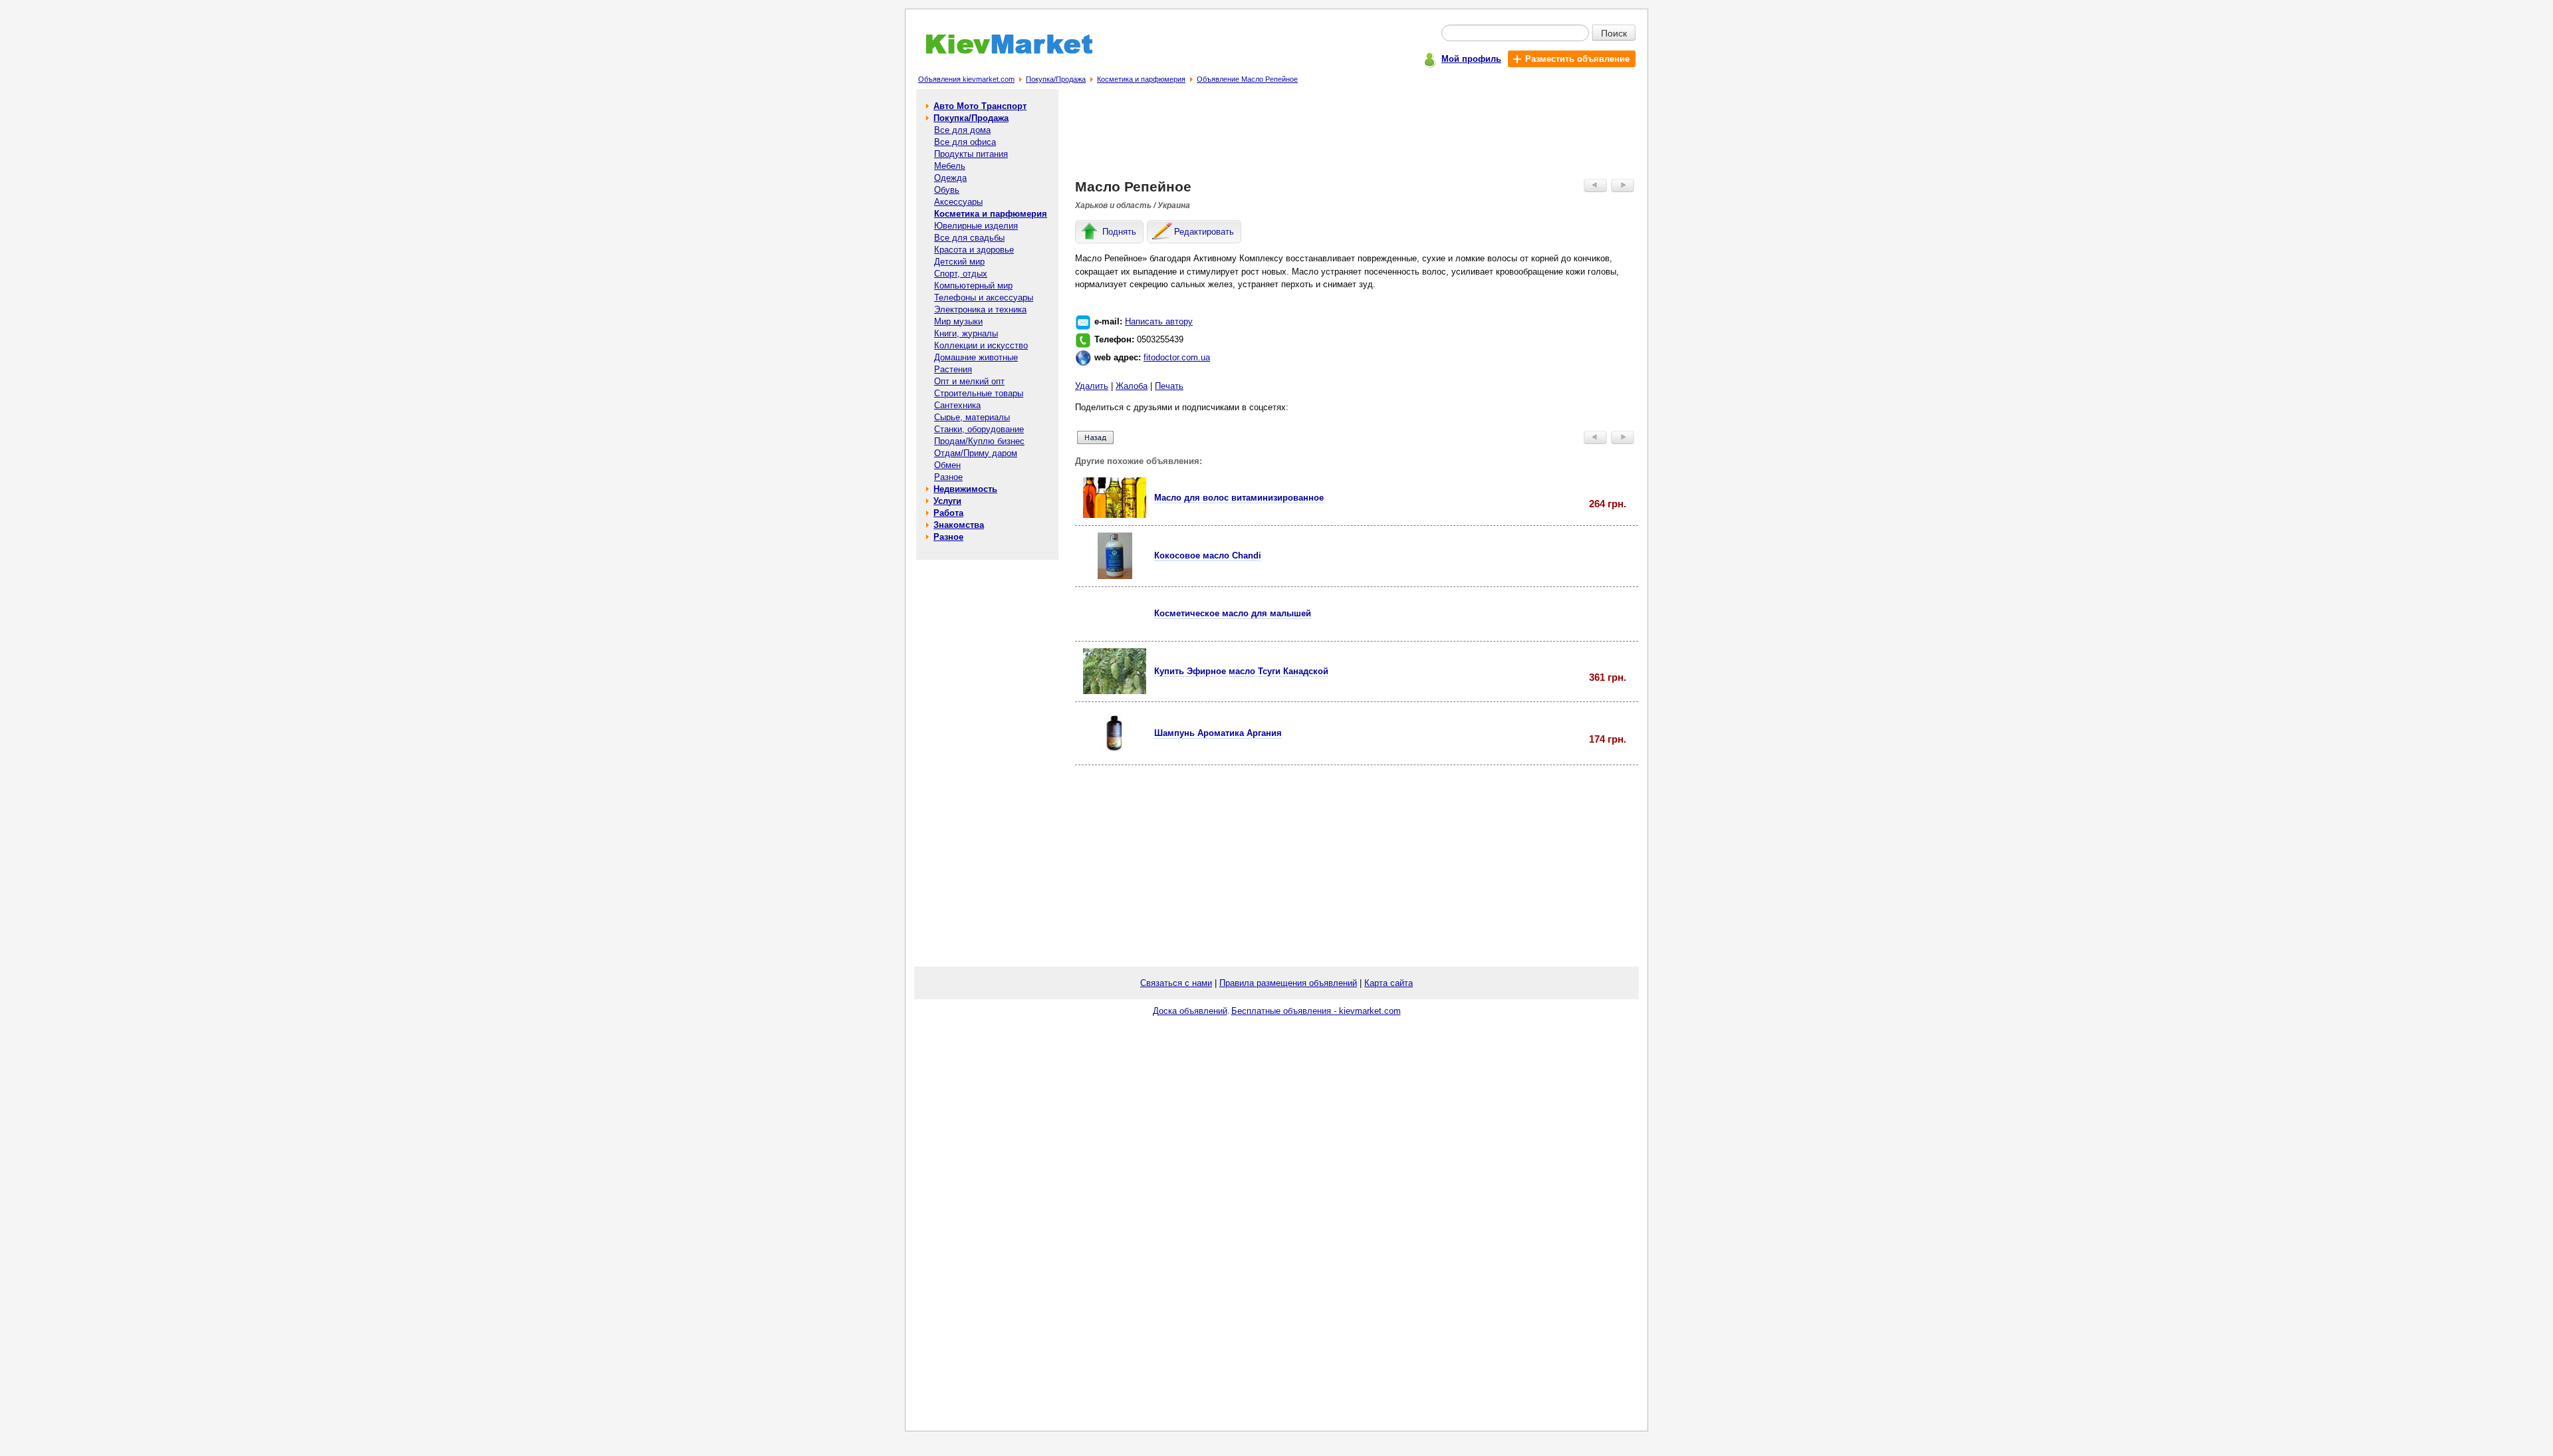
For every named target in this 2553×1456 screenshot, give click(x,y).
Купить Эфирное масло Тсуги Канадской (1241, 671)
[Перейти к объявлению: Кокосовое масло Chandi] (1115, 576)
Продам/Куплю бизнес (979, 441)
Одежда (950, 178)
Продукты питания (971, 154)
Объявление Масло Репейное (1247, 79)
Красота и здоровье (974, 250)
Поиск (1614, 33)
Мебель (950, 166)
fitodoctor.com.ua (1177, 357)
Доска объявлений (1190, 1011)
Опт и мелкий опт (969, 381)
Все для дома (962, 130)
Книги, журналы (966, 333)
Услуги (947, 501)
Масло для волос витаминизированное (1239, 498)
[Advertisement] (1357, 137)
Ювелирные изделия (976, 226)
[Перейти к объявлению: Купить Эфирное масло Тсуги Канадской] (1115, 691)
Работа (948, 513)
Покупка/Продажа (1056, 79)
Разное (948, 477)
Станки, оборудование (979, 429)
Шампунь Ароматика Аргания (1218, 733)
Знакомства (959, 525)
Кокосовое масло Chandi (1208, 555)
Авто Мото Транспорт (980, 106)
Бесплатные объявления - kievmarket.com (1316, 1011)
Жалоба (1132, 386)
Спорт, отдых (961, 274)
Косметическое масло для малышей (1233, 613)
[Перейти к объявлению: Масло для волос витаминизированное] (1115, 515)
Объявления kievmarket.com (966, 79)
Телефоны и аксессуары (984, 298)
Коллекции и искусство (981, 345)
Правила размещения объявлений (1288, 983)
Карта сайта (1389, 983)
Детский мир (959, 262)
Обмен (947, 465)
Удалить (1092, 386)
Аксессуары (958, 202)
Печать (1169, 386)
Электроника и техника (980, 309)
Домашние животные (976, 357)
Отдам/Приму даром (976, 453)
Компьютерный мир (973, 286)
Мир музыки (958, 321)
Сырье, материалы (972, 417)
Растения (953, 369)
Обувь (947, 190)
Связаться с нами (1176, 983)
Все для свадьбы (969, 238)
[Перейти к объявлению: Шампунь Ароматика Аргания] (1115, 754)
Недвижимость (965, 489)
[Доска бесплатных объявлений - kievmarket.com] (1002, 52)
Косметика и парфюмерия (1141, 79)
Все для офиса (965, 142)
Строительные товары (979, 393)
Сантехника (957, 405)
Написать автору (1159, 321)
